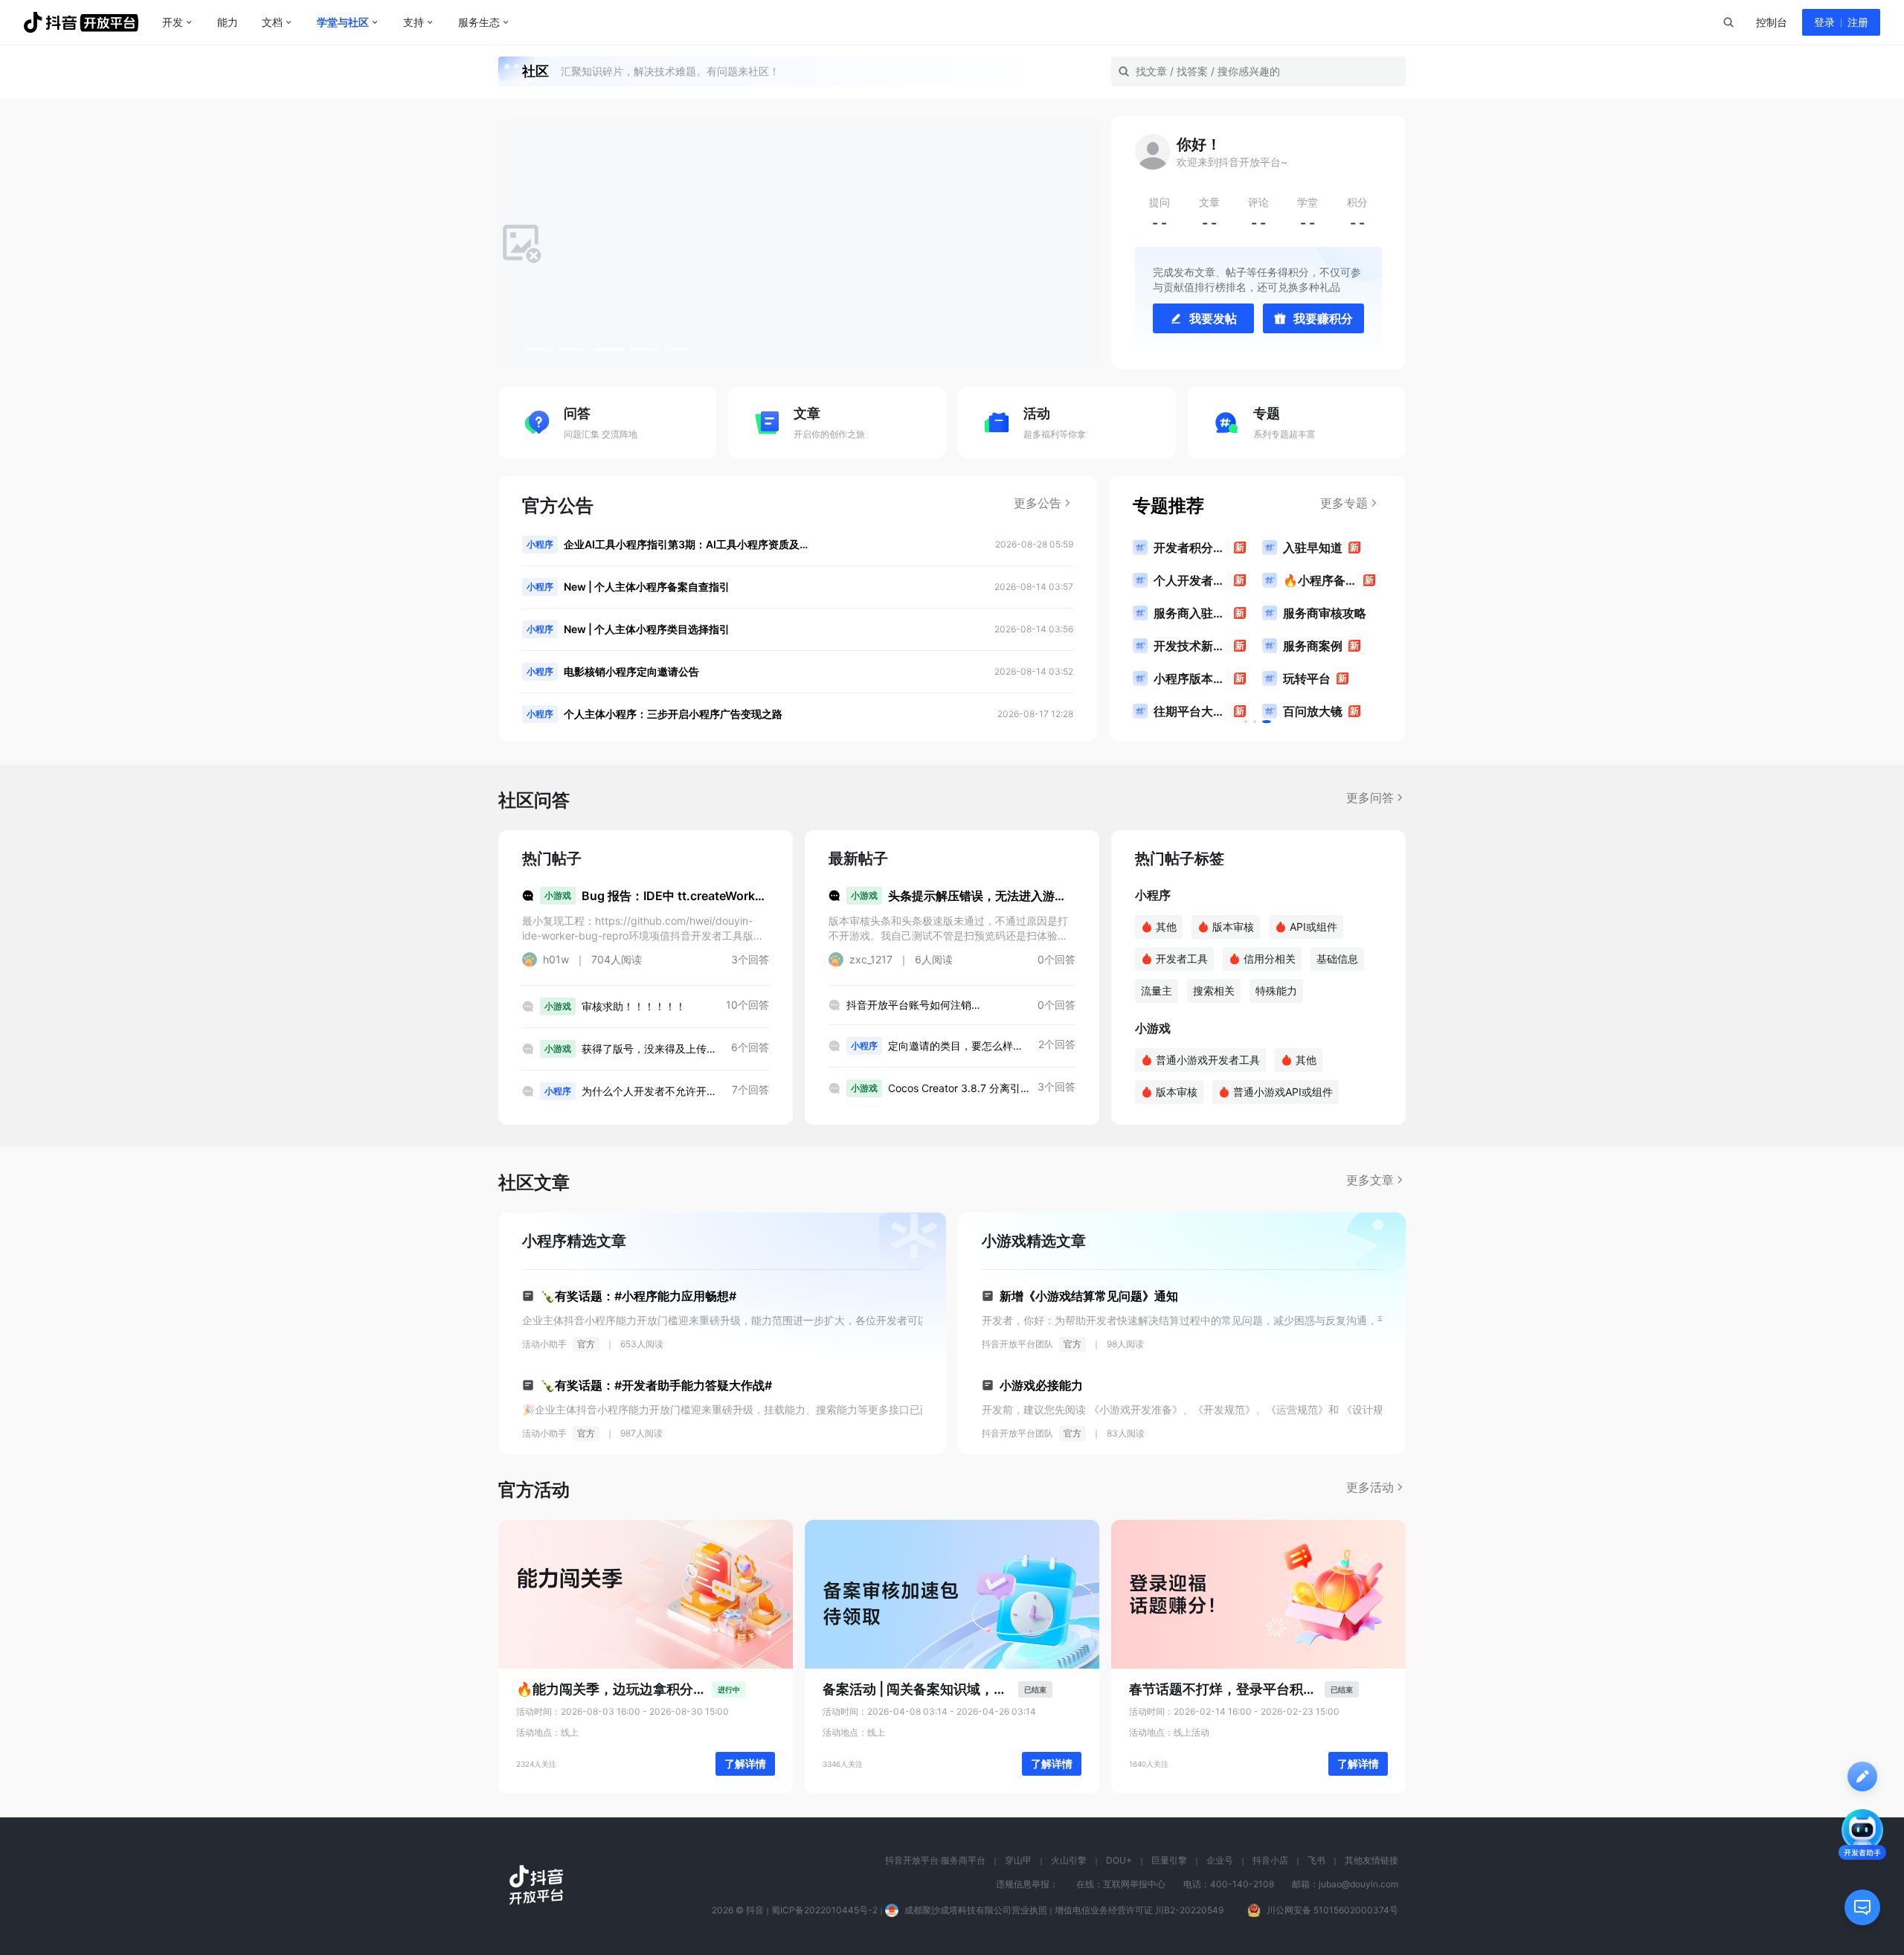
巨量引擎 (1169, 1860)
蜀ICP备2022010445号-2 (824, 1910)
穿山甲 (1018, 1860)
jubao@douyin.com (1358, 1884)
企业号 (1220, 1860)
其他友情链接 (1371, 1860)
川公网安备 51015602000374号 (1332, 1910)
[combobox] (1728, 22)
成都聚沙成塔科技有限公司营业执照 (976, 1910)
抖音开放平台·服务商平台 (935, 1860)
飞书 (1316, 1860)
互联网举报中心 (1134, 1884)
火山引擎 (1069, 1860)
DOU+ (1119, 1860)
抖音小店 (1270, 1860)
